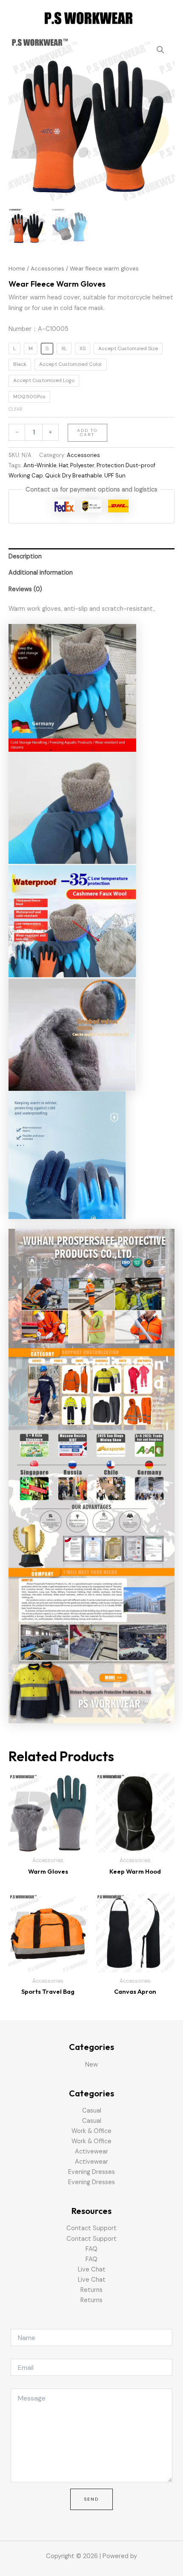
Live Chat (92, 2270)
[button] (160, 50)
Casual (92, 2111)
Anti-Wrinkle (40, 465)
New (91, 2065)
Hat (63, 465)
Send (91, 2499)
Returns (91, 2290)
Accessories (47, 269)
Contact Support (91, 2228)
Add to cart (87, 433)
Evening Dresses (91, 2172)
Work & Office (91, 2131)
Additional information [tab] (41, 573)
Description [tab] (25, 556)
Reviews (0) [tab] (25, 589)
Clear (16, 409)
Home (17, 269)
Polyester (82, 465)
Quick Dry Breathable (74, 476)
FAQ (91, 2249)
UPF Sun (115, 476)
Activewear (91, 2152)
